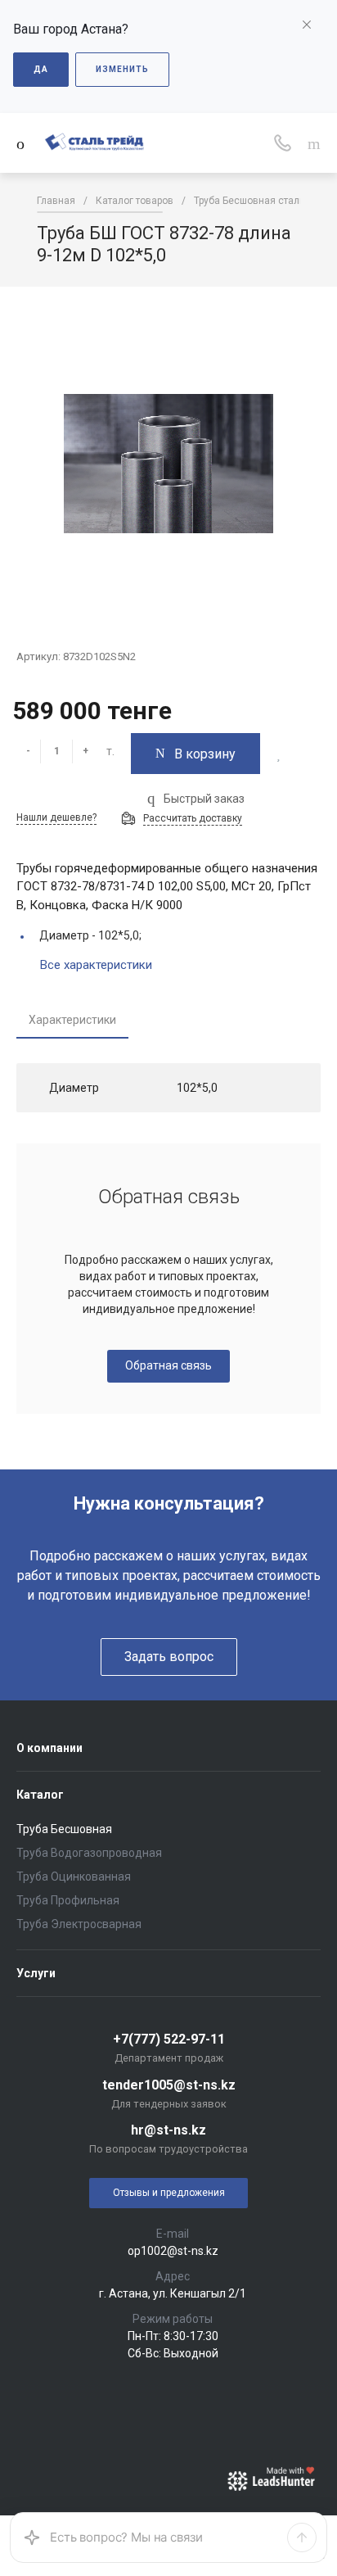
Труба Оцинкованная (74, 1877)
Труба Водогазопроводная (89, 1853)
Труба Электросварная (79, 1924)
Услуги (36, 1973)
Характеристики (72, 1020)
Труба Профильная (68, 1900)
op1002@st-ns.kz (173, 2251)
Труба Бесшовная (64, 1829)
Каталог (40, 1795)
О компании (49, 1748)
